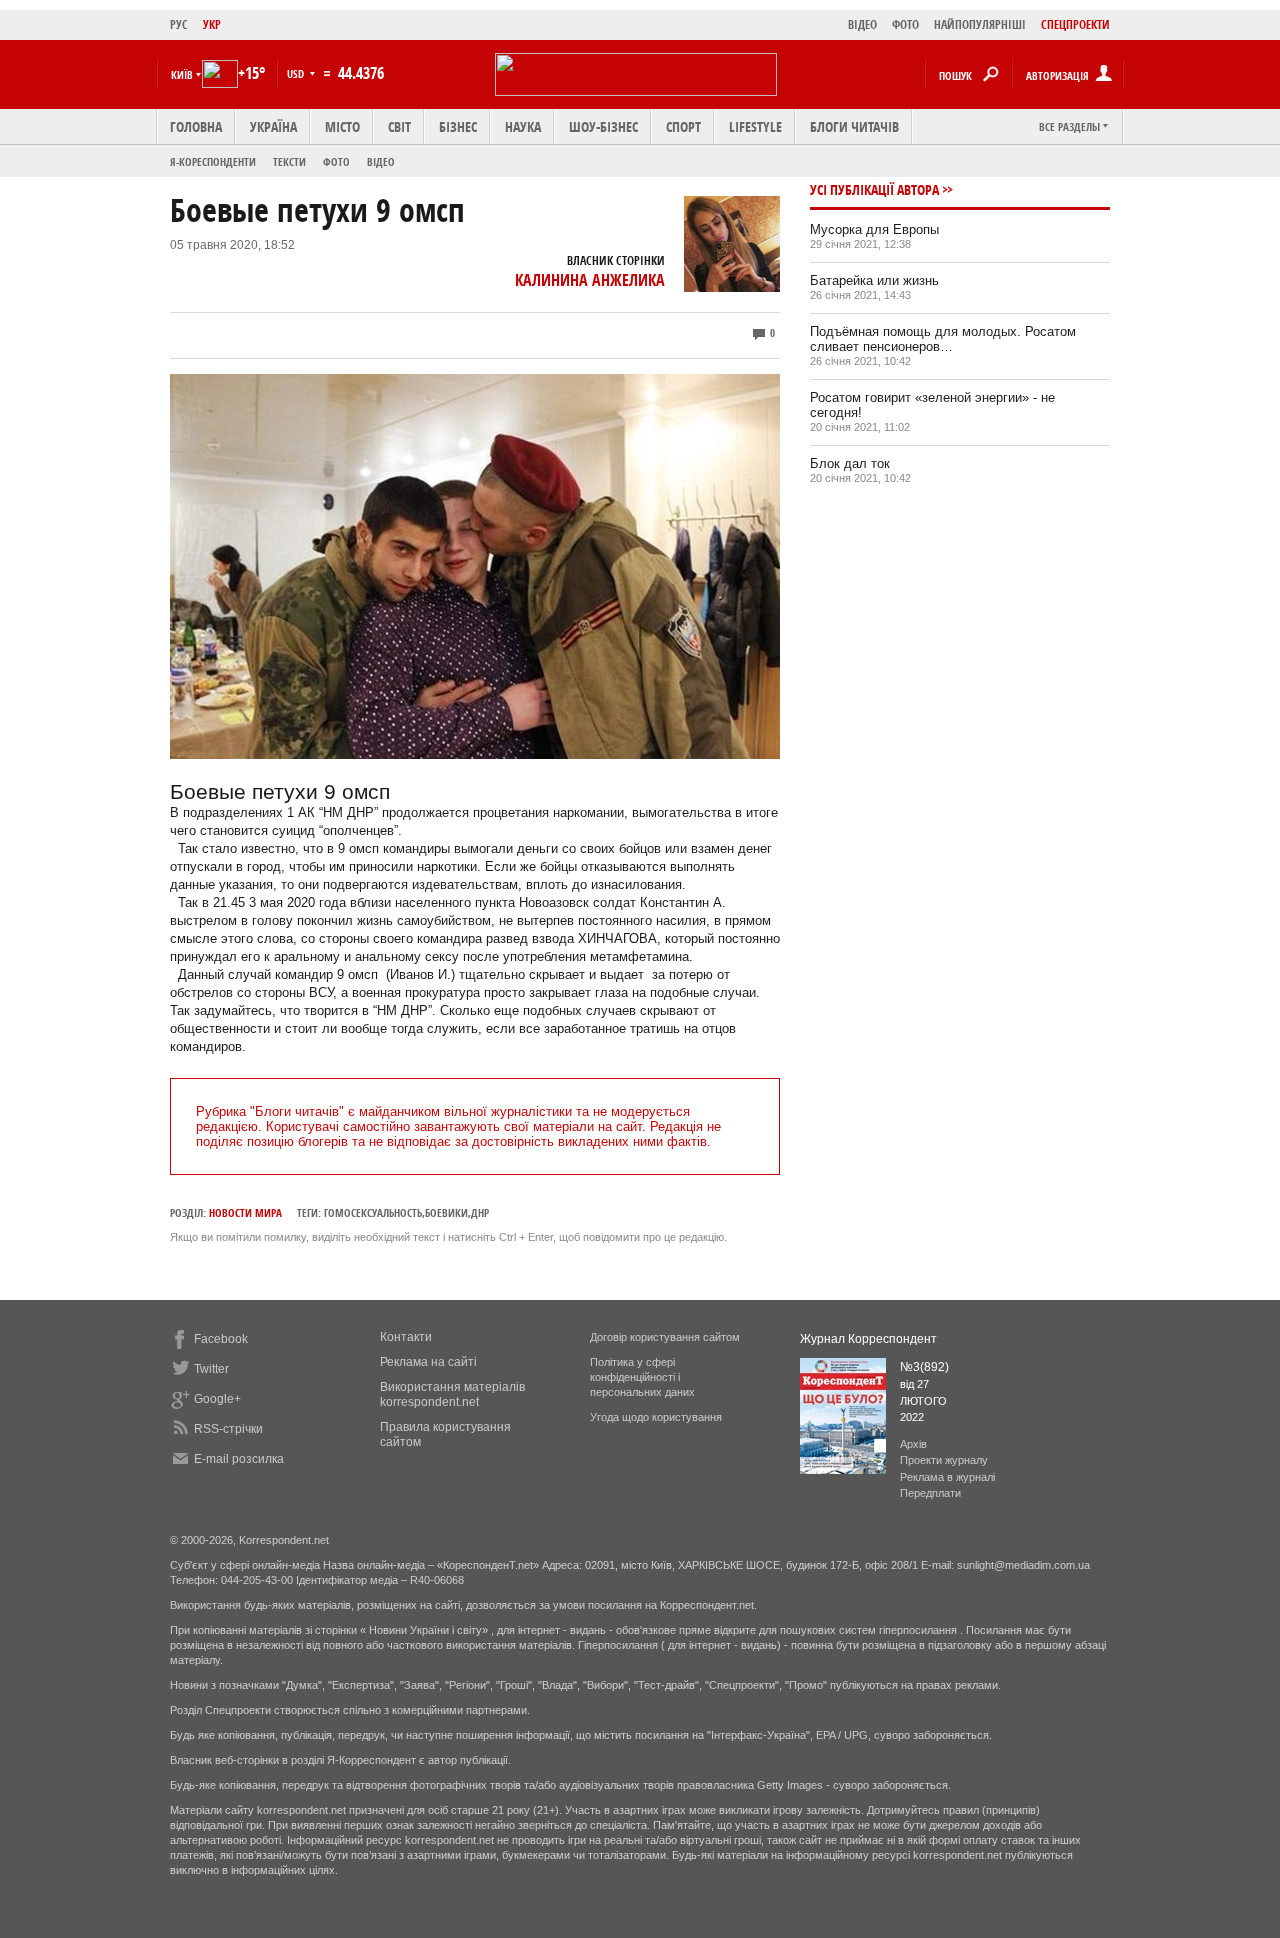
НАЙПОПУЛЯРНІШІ (980, 24)
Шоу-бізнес (603, 126)
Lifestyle (755, 126)
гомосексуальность (373, 1212)
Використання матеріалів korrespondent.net (452, 1394)
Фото (336, 161)
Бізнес (458, 126)
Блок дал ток (850, 463)
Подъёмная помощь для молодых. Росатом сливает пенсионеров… (943, 339)
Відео (381, 161)
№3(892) (924, 1367)
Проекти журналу (944, 1460)
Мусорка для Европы (874, 229)
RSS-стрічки (228, 1429)
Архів (913, 1444)
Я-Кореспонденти (213, 161)
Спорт (683, 126)
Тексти (289, 161)
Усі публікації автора (874, 189)
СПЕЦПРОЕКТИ (1075, 24)
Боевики (446, 1212)
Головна (196, 126)
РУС (179, 24)
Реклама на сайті (428, 1362)
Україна (273, 126)
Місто (342, 126)
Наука (523, 126)
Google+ (217, 1399)
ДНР (480, 1212)
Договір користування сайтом (665, 1337)
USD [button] (297, 73)
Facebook (221, 1339)
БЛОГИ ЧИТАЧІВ (854, 126)
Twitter (211, 1369)
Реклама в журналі (947, 1477)
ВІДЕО (862, 24)
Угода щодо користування (656, 1417)
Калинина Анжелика (590, 280)
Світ (399, 126)
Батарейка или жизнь (874, 280)
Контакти (406, 1337)
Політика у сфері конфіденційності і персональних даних (642, 1377)
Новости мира (245, 1212)
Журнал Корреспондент (868, 1339)
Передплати (930, 1493)
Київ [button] (182, 74)
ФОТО (905, 24)
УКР (212, 24)
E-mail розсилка (239, 1459)
